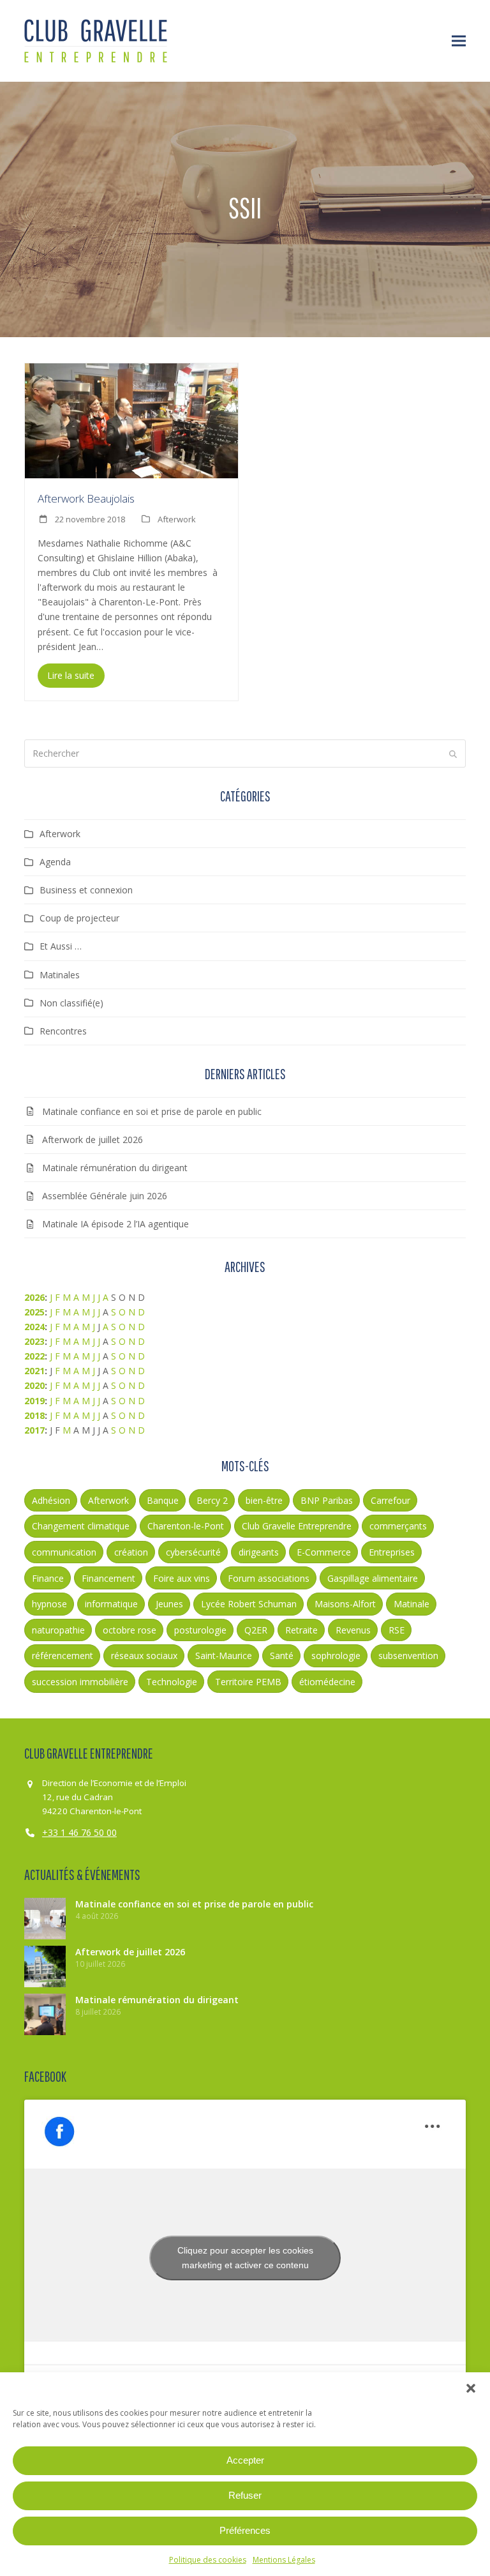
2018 (34, 1415)
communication (64, 1552)
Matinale (412, 1604)
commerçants (398, 1526)
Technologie (172, 1682)
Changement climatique (81, 1526)
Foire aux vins (182, 1578)
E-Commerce (324, 1552)
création (131, 1552)
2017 (34, 1430)
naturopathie (58, 1630)
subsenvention (408, 1655)
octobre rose (130, 1630)
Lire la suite (71, 675)
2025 (34, 1312)
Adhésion (51, 1500)
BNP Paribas (327, 1500)
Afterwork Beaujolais (86, 498)
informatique (111, 1604)
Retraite (301, 1630)
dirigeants (259, 1552)
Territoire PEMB (248, 1682)
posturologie (200, 1630)
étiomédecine (327, 1682)
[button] (471, 2388)
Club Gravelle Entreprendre (297, 1526)
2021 (34, 1371)
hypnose (49, 1604)
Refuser (245, 2495)
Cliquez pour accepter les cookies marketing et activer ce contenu (245, 2258)
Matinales (60, 975)
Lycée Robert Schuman (249, 1604)
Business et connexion (86, 890)
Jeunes (169, 1604)
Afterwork (177, 519)
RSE (397, 1630)
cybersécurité (193, 1552)
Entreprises (392, 1552)
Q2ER (256, 1630)
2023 (34, 1341)
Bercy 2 (212, 1500)
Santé (282, 1655)
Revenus (353, 1630)
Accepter (245, 2460)
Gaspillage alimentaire (373, 1578)
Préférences (245, 2530)
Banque (163, 1500)
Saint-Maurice (224, 1655)
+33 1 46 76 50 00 (79, 1832)
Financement (108, 1578)
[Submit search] (453, 754)
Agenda (55, 862)
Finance (48, 1578)
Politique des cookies (208, 2560)
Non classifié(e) (71, 1003)
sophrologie (336, 1655)
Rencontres (63, 1031)
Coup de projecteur (79, 918)
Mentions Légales (284, 2560)
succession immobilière (80, 1682)
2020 (34, 1385)
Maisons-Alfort (345, 1604)
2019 (34, 1401)
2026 (34, 1297)
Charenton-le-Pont (186, 1526)
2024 (34, 1327)
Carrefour (390, 1500)
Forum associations (269, 1578)
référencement (63, 1655)
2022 (34, 1356)
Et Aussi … (61, 946)
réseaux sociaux (144, 1655)
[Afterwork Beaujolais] (131, 420)
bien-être (264, 1500)
